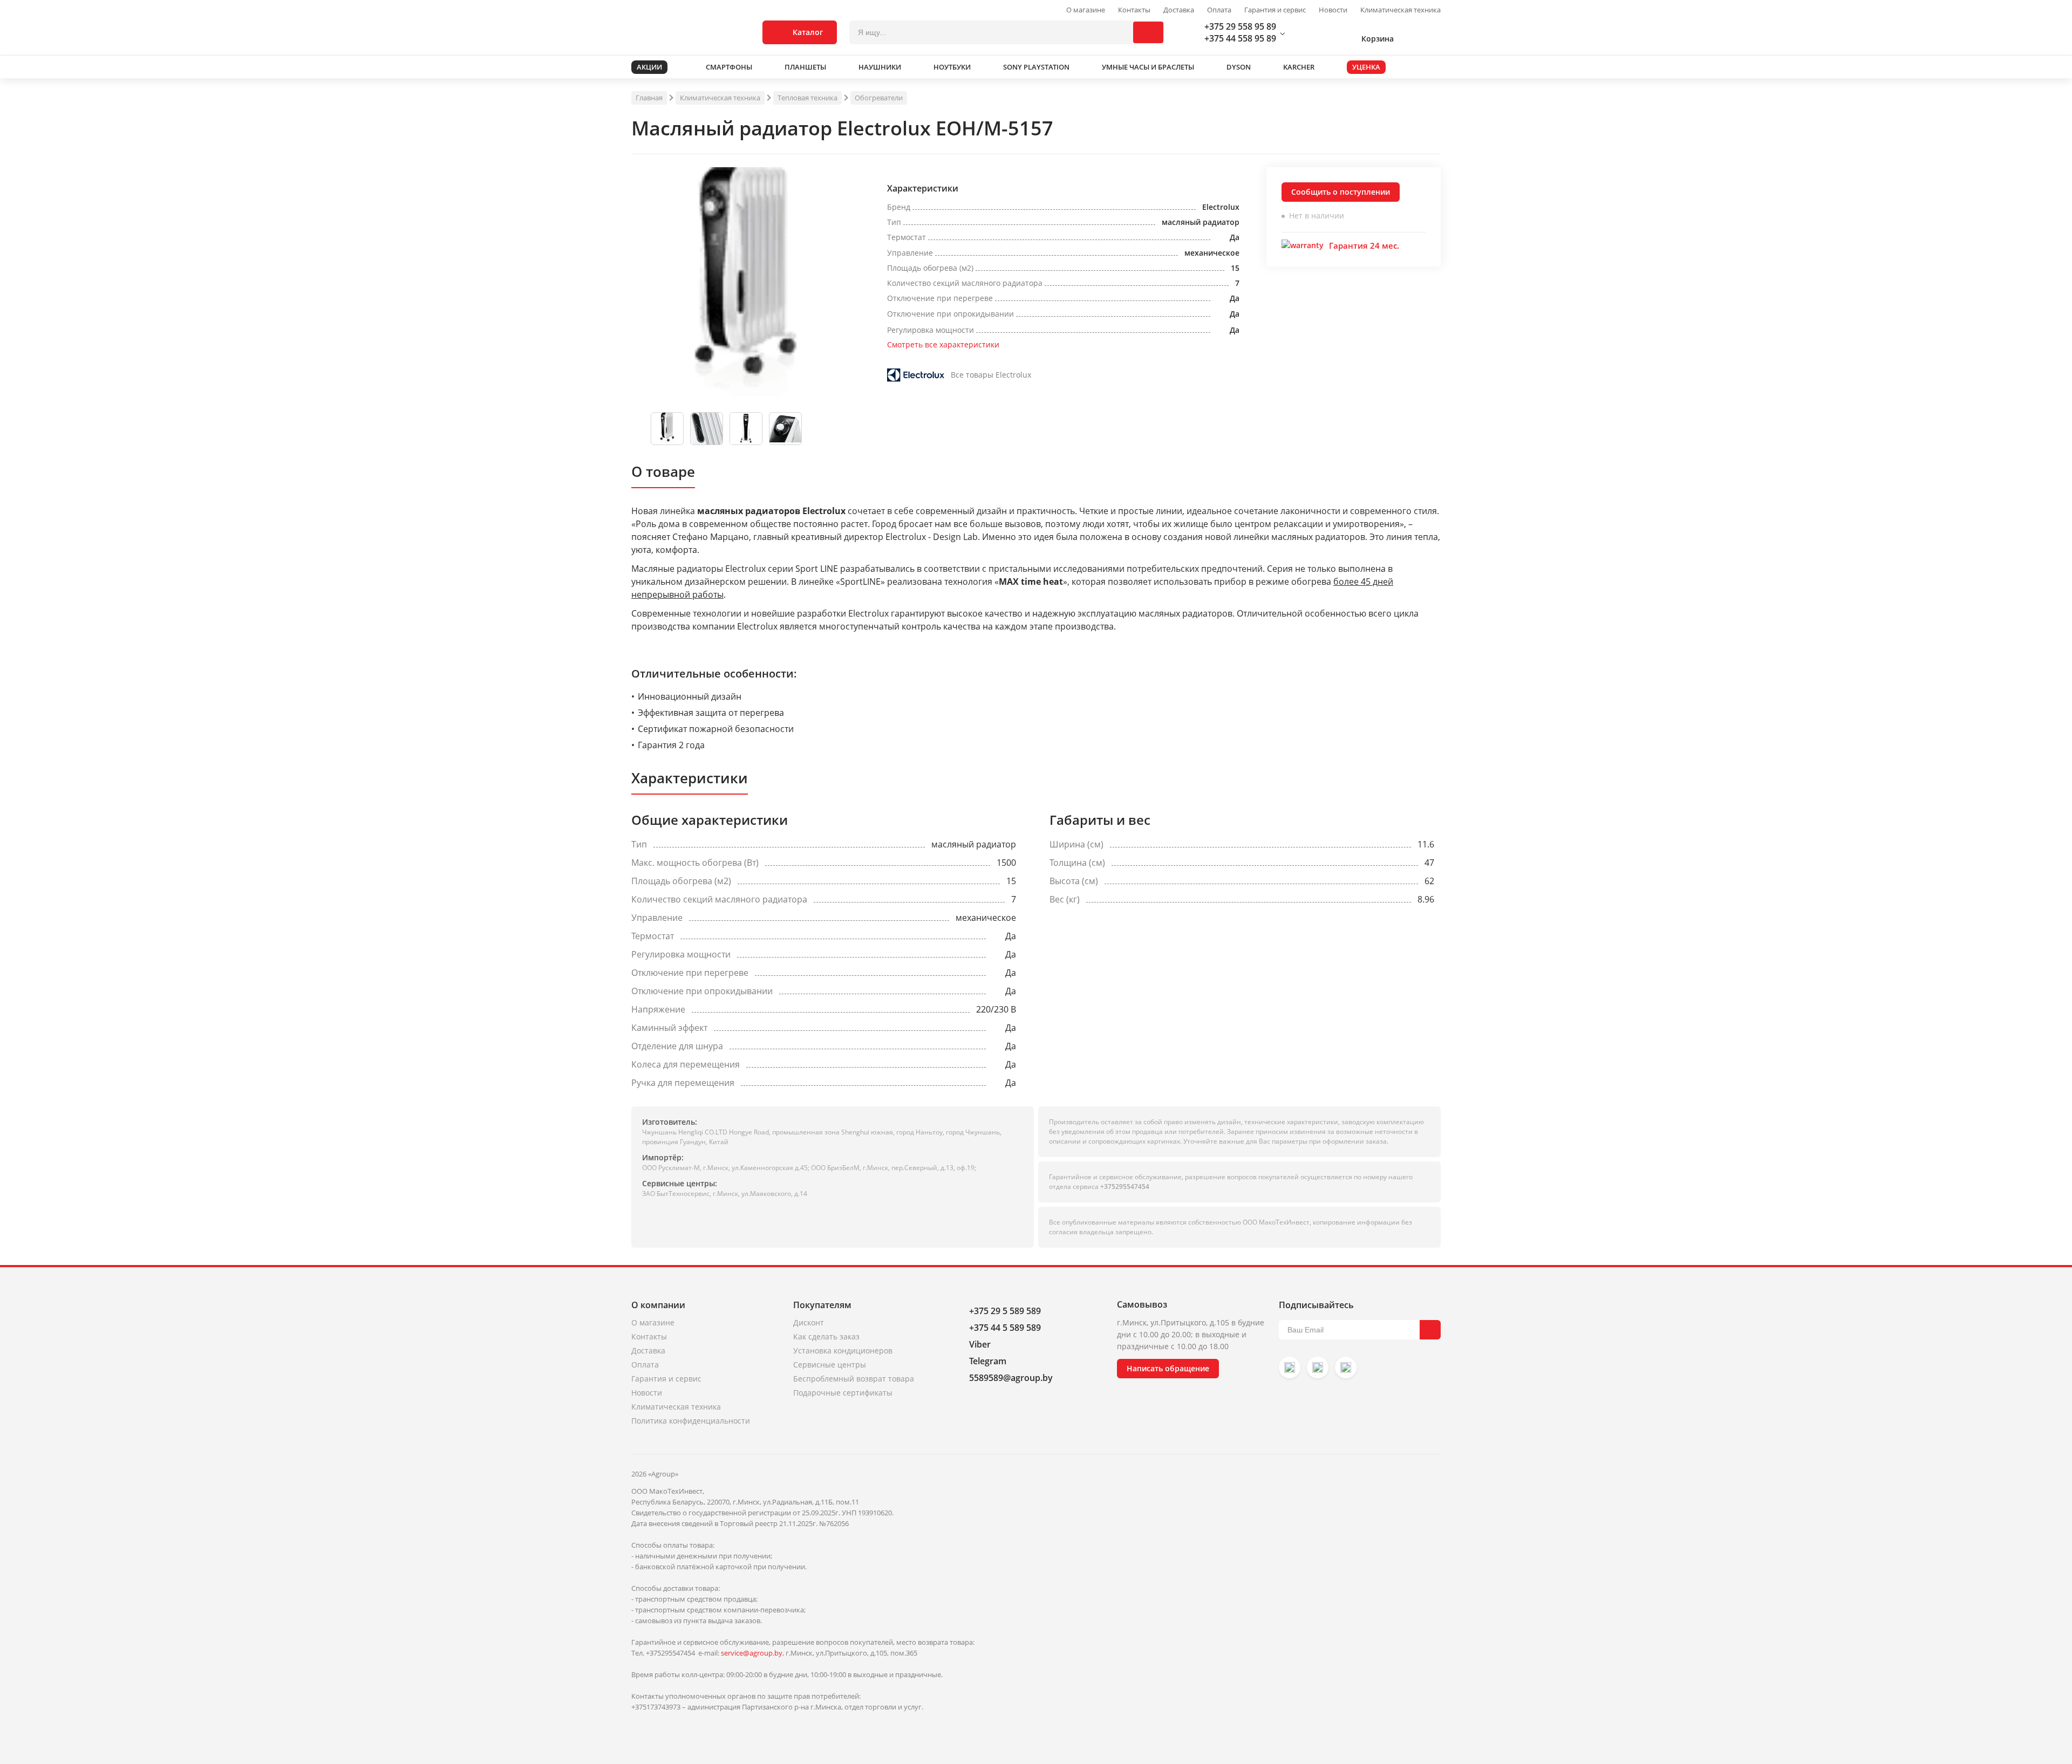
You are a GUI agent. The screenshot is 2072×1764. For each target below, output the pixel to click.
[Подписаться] (1430, 1330)
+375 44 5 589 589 (1005, 1328)
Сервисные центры (830, 1365)
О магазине (1086, 10)
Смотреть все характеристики (943, 344)
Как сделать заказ (826, 1336)
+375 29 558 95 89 (1240, 26)
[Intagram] (1290, 1368)
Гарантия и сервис (1275, 10)
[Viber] (1318, 1368)
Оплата (1219, 10)
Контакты (1134, 10)
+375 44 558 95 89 (1240, 38)
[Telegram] (1346, 1368)
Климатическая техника (1400, 10)
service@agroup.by (752, 1653)
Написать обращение (1168, 1368)
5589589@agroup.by (1011, 1378)
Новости (1333, 10)
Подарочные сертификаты (843, 1393)
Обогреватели (879, 98)
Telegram (988, 1361)
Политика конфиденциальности (691, 1421)
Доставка (1179, 10)
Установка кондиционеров (843, 1351)
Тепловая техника (807, 98)
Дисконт (809, 1322)
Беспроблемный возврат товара (854, 1379)
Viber (980, 1344)
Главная (649, 98)
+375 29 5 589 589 (1005, 1311)
